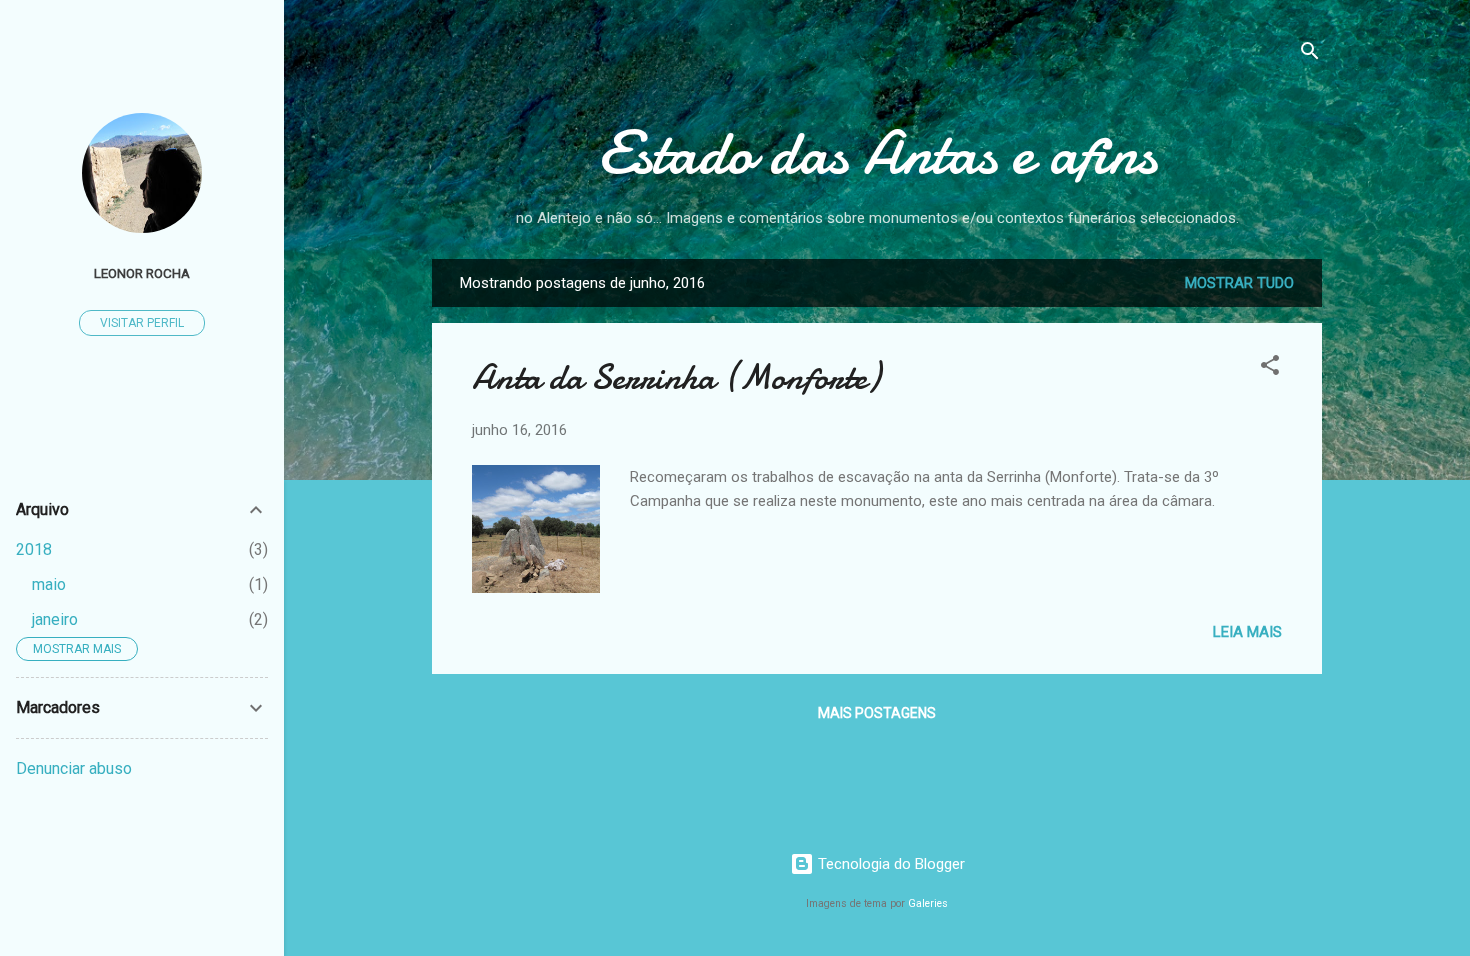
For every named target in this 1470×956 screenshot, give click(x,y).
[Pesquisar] (1310, 54)
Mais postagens (877, 713)
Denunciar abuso (74, 768)
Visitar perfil (142, 323)
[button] (1270, 368)
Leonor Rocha (142, 273)
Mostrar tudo (1239, 283)
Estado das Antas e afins (877, 153)
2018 (34, 549)
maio (49, 584)
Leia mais (1247, 632)
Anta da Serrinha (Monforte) (676, 377)
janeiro (55, 619)
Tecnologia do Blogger (889, 864)
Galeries (928, 903)
